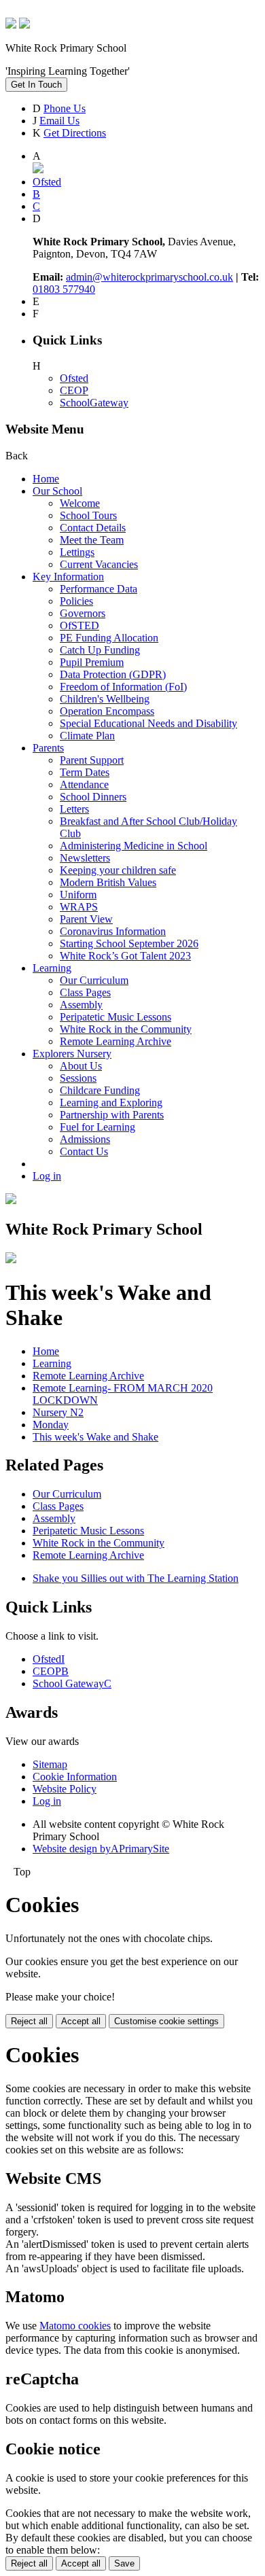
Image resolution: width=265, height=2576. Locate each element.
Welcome (80, 503)
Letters (74, 809)
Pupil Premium (92, 662)
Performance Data (99, 589)
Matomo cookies (75, 2326)
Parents (48, 748)
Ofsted (74, 378)
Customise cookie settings (166, 2021)
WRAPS (79, 907)
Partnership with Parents (112, 1115)
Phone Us (65, 108)
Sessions (78, 1078)
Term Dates (85, 772)
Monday (51, 1425)
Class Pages (85, 992)
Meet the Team (92, 540)
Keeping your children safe (118, 870)
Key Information (68, 577)
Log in (47, 1176)
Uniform (78, 895)
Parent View (86, 919)
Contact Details (93, 528)
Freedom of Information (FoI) (123, 687)
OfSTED (79, 625)
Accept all (81, 2021)
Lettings (77, 552)
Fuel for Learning (98, 1127)
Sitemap (50, 1764)
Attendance (84, 784)
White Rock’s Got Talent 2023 (125, 956)
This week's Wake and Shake (95, 1437)
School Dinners (93, 797)
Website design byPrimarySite (101, 1849)
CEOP (74, 390)
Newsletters (85, 858)
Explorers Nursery (72, 1054)
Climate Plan (87, 736)
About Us (81, 1066)
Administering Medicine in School (134, 846)
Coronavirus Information (113, 931)
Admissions (85, 1139)
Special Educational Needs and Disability (148, 723)
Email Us (59, 121)
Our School (57, 491)
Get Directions (75, 133)
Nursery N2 (58, 1412)
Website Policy (65, 1789)
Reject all (29, 2021)
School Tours (88, 515)
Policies (76, 601)
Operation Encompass (107, 711)
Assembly (81, 1005)
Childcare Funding (100, 1090)
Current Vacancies (99, 564)
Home (46, 479)
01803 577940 (64, 289)
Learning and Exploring (111, 1102)
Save (124, 2563)
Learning (52, 968)
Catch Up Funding (100, 650)
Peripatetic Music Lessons (116, 1017)
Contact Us (84, 1151)
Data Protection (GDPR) (113, 674)
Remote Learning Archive (116, 1041)
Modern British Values (108, 882)
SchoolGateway (94, 403)
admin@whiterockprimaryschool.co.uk (149, 277)
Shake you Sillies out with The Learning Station (136, 1578)
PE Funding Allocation (109, 638)
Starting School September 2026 (129, 943)
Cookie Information (75, 1777)
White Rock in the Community (126, 1029)
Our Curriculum (94, 980)
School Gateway (72, 1683)
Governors (83, 613)
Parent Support (92, 760)
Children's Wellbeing (105, 699)
